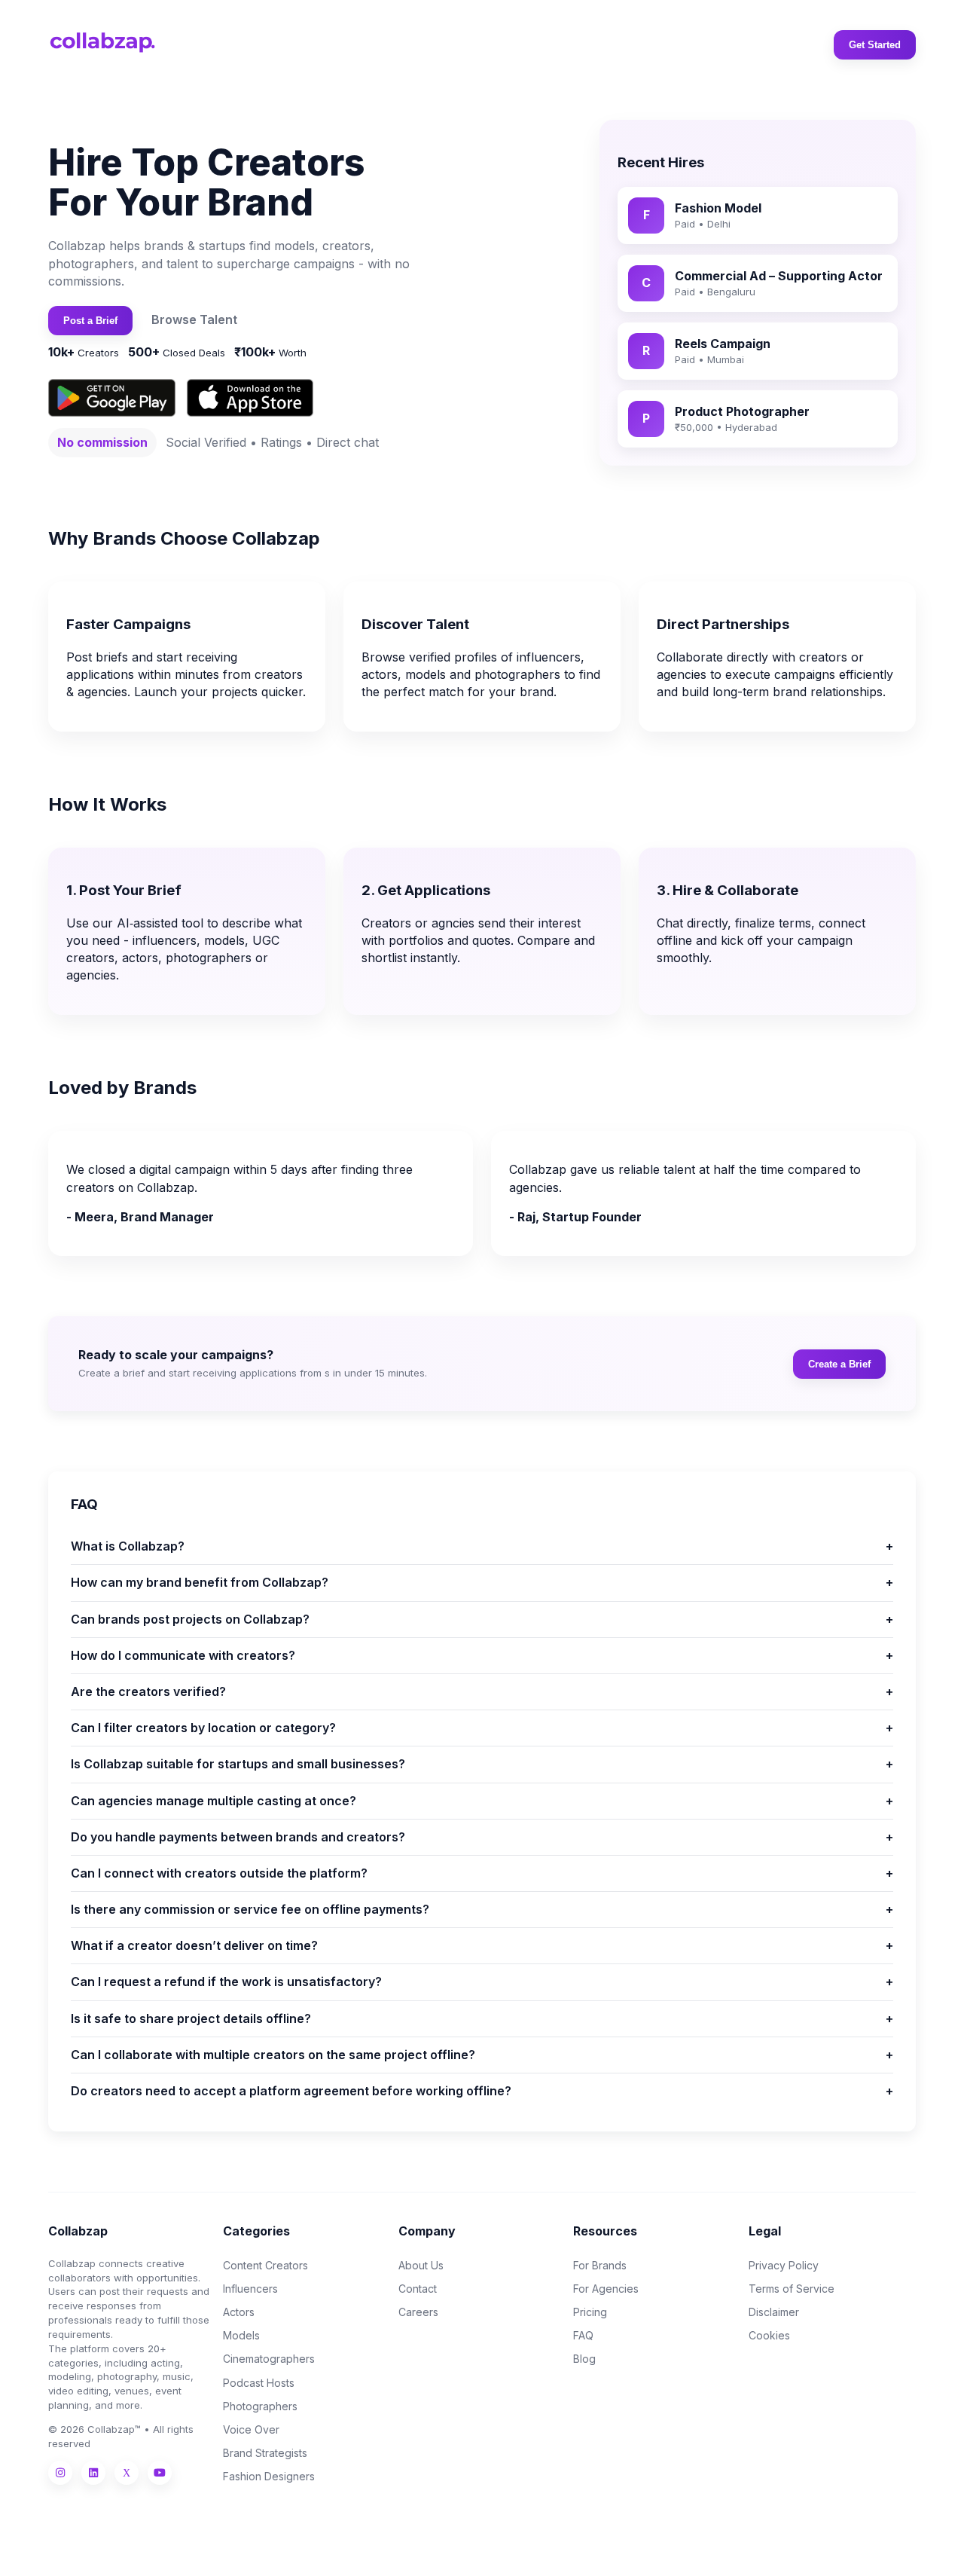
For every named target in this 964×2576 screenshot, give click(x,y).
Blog (584, 2359)
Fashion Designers (269, 2476)
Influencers (250, 2289)
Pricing (590, 2312)
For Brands (600, 2265)
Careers (418, 2312)
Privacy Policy (784, 2265)
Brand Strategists (265, 2453)
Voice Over (251, 2429)
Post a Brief (90, 321)
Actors (239, 2312)
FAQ (583, 2335)
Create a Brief (839, 1364)
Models (241, 2335)
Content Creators (265, 2265)
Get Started (875, 45)
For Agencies (606, 2289)
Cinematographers (269, 2359)
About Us (421, 2265)
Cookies (769, 2335)
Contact (418, 2289)
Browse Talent (194, 319)
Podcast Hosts (259, 2383)
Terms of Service (792, 2289)
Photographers (260, 2406)
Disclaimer (774, 2312)
